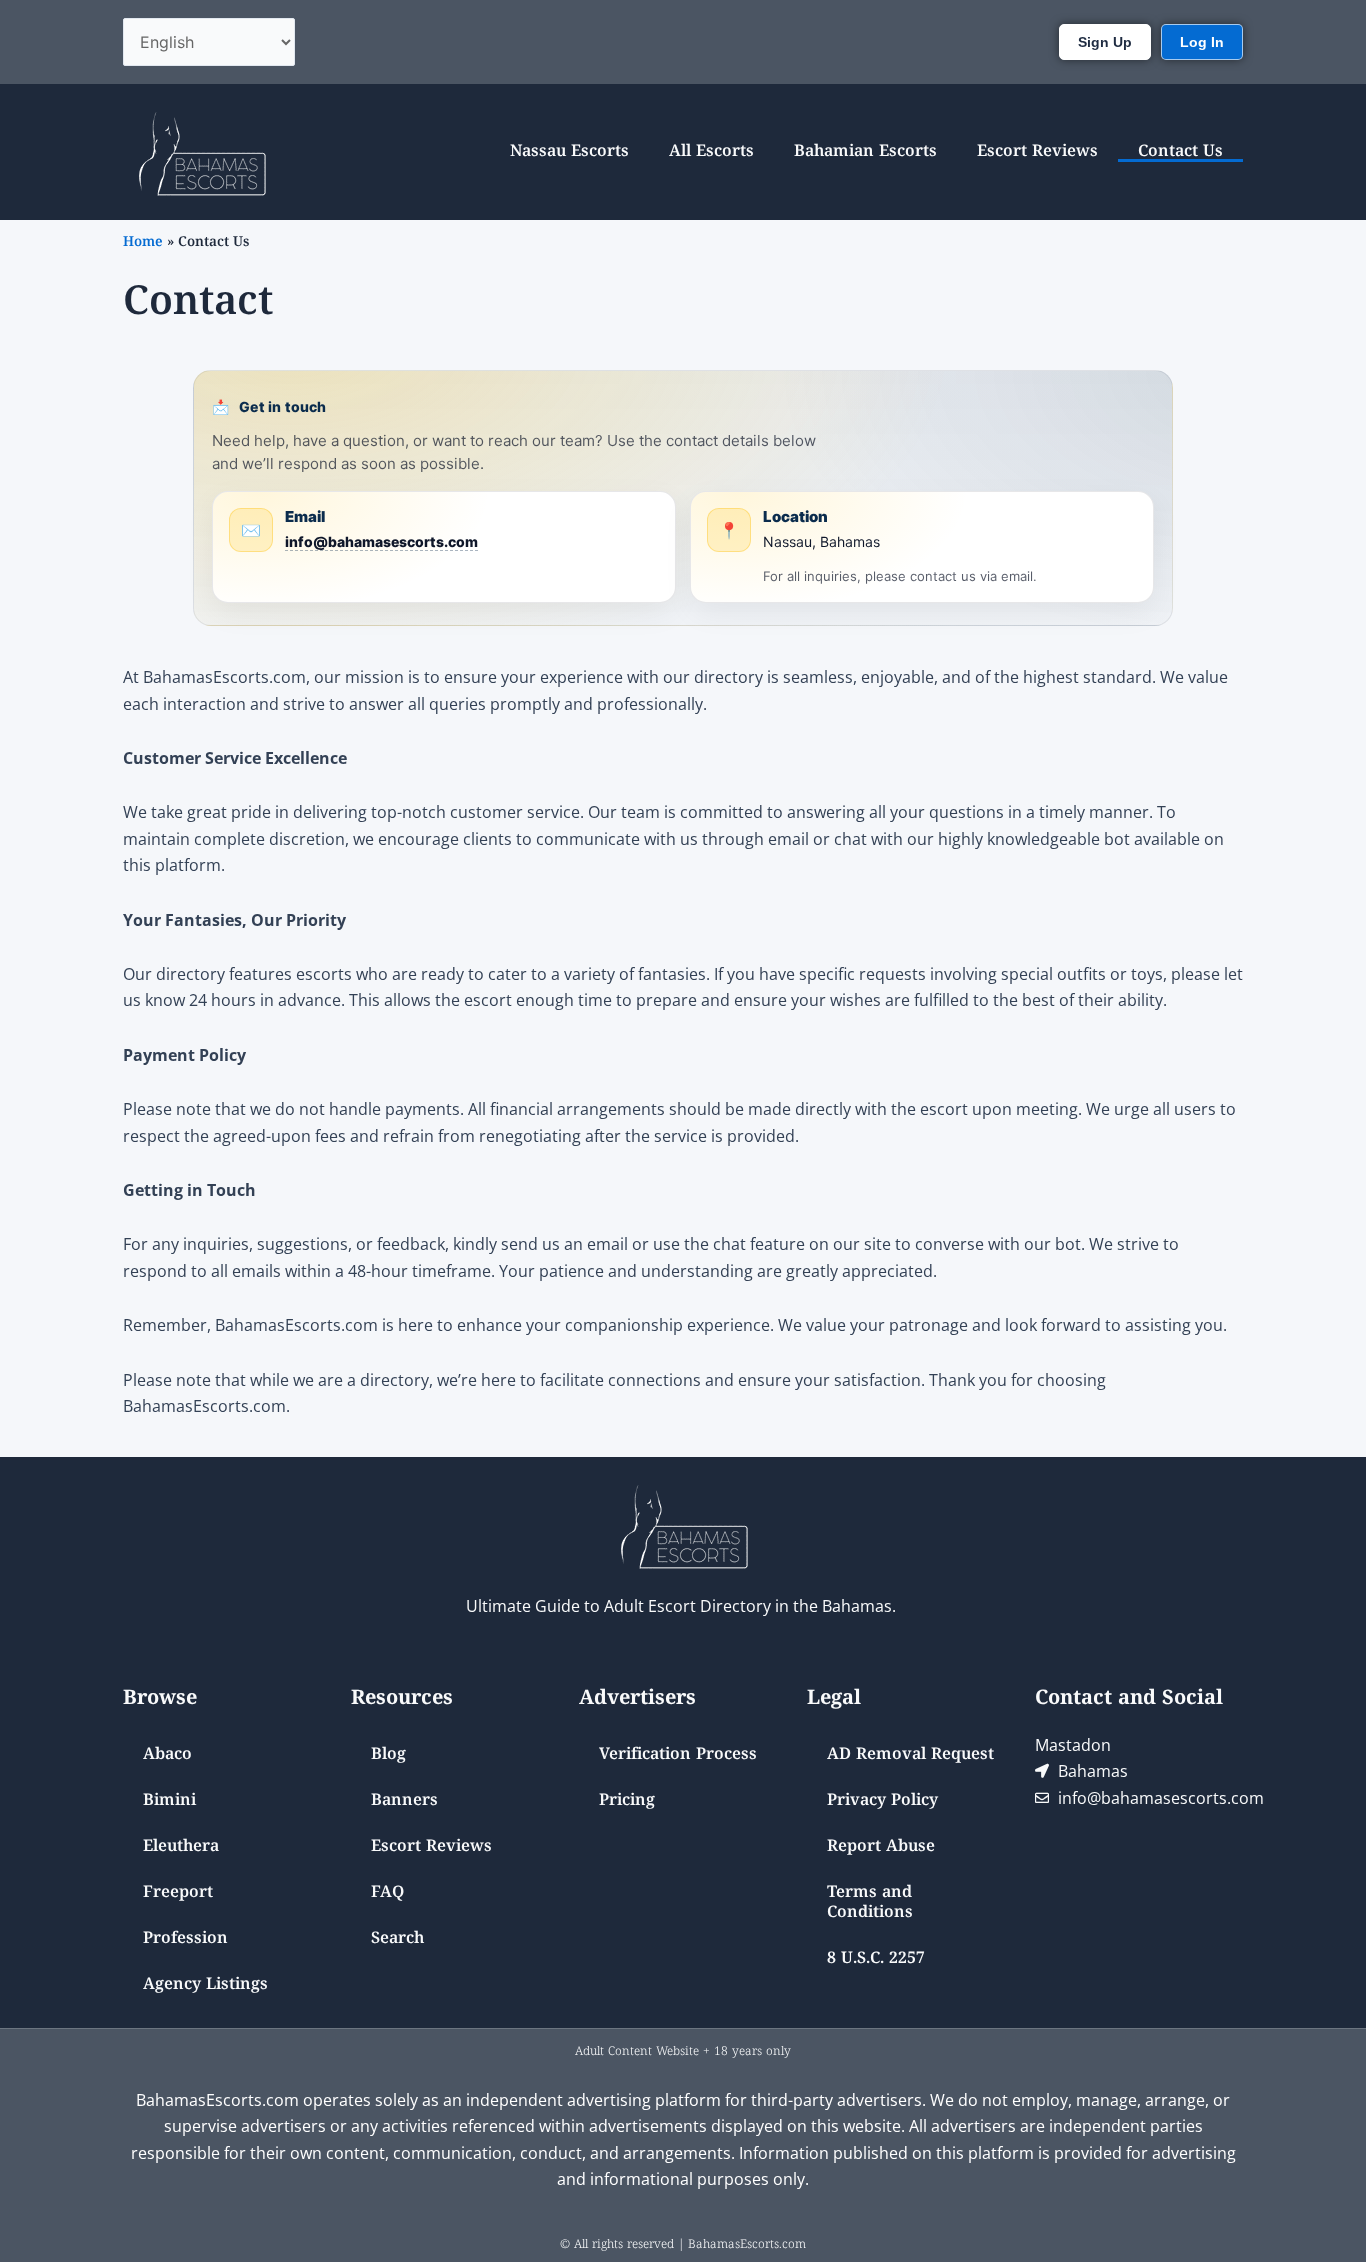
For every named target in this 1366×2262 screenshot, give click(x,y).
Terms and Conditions (870, 1903)
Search (397, 1939)
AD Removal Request (910, 1755)
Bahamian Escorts (865, 152)
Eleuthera (181, 1847)
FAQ (387, 1893)
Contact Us (1180, 152)
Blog (388, 1755)
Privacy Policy (882, 1801)
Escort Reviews (1037, 152)
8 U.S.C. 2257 (876, 1959)
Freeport (178, 1893)
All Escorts (711, 152)
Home (143, 242)
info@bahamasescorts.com (381, 541)
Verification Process (678, 1755)
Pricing (627, 1801)
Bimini (169, 1801)
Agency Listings (205, 1985)
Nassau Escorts (569, 152)
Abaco (167, 1755)
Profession (185, 1939)
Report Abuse (881, 1847)
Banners (404, 1801)
